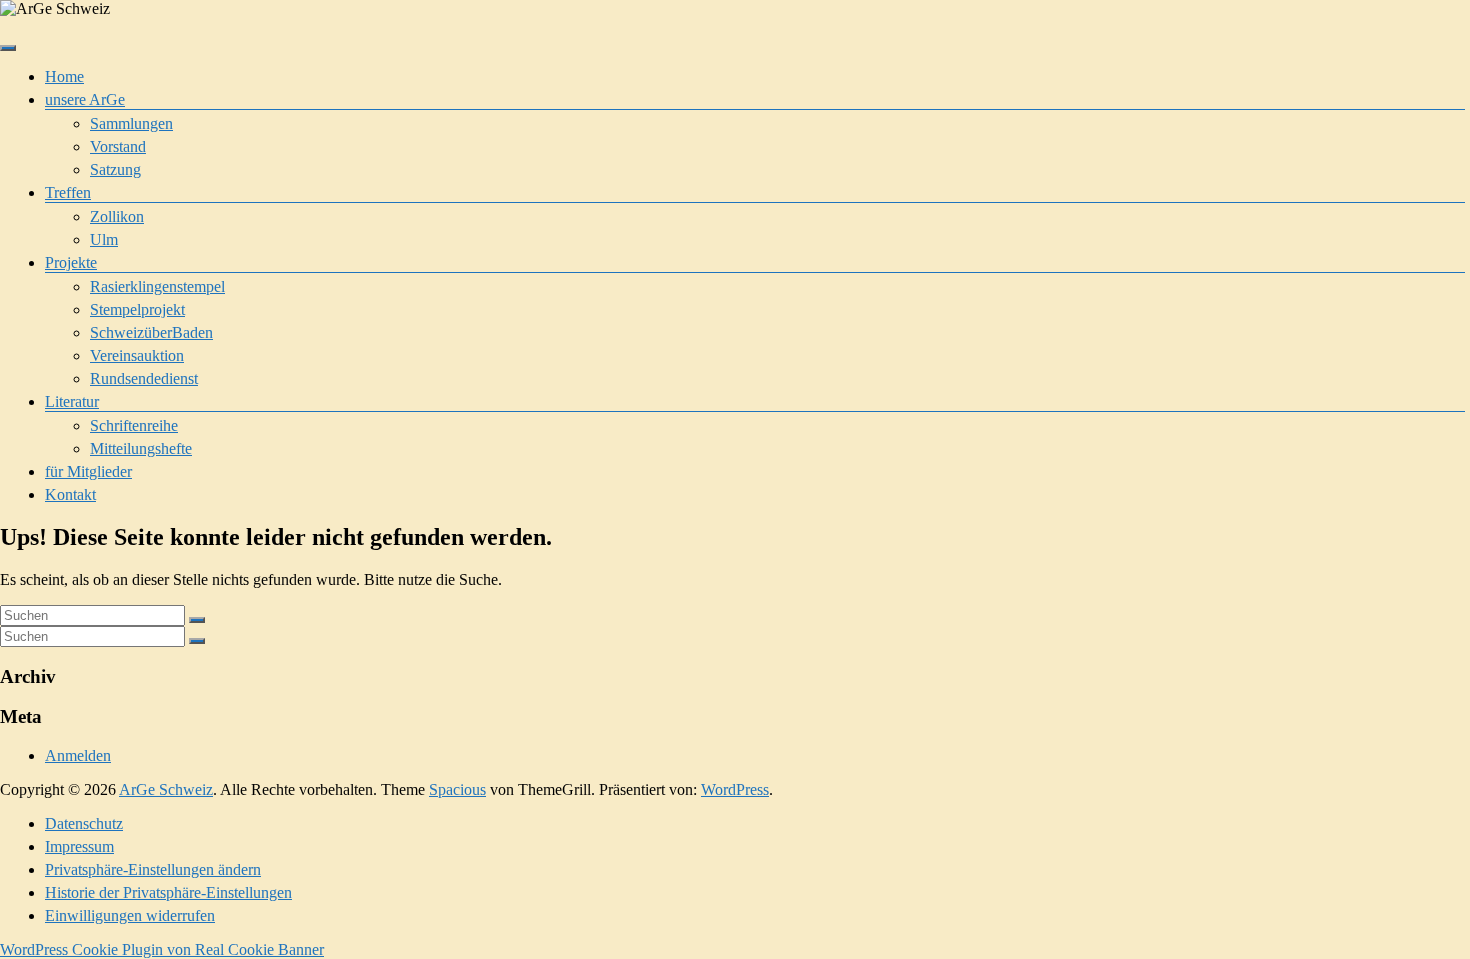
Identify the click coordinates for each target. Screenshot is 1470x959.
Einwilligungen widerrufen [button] (130, 915)
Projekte (71, 262)
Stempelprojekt (137, 309)
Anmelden (78, 755)
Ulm (104, 239)
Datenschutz (84, 823)
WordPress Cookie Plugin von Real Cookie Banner (162, 949)
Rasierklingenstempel (157, 286)
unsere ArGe (85, 99)
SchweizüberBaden (151, 332)
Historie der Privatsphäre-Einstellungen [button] (168, 892)
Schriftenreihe (134, 425)
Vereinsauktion (137, 355)
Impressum (79, 846)
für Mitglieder (88, 471)
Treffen (68, 192)
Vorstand (118, 146)
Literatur (72, 401)
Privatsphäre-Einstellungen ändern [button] (153, 869)
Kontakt (70, 494)
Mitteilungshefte (141, 448)
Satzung (115, 169)
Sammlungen (131, 123)
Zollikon (117, 216)
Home (64, 76)
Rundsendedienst (144, 378)
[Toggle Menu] (8, 48)
